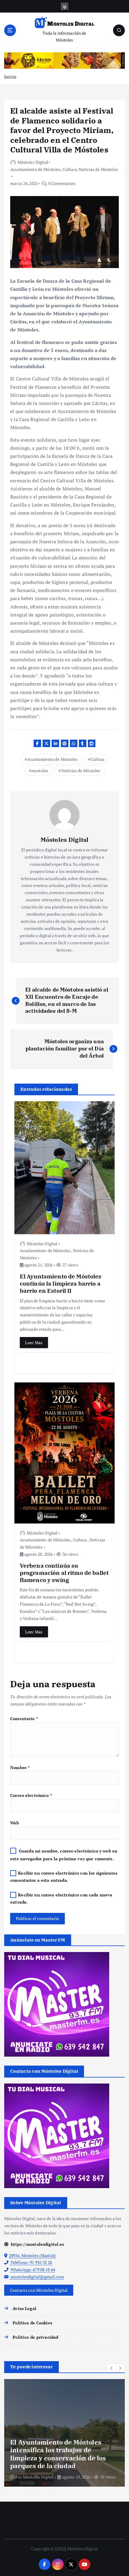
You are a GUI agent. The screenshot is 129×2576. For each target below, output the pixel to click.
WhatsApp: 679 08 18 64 (32, 2270)
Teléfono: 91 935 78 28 (31, 2262)
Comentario (24, 1718)
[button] (112, 2368)
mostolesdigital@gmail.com (37, 2277)
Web (15, 1823)
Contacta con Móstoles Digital (39, 2290)
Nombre (20, 1767)
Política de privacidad (35, 2337)
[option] (64, 2433)
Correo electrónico (31, 1795)
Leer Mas (34, 1343)
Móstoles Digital (33, 162)
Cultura (70, 169)
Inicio (10, 77)
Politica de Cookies (32, 2323)
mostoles (40, 771)
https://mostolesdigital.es (37, 2244)
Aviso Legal (24, 2308)
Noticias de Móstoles (98, 169)
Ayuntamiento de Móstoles (35, 169)
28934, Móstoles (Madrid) (32, 2255)
